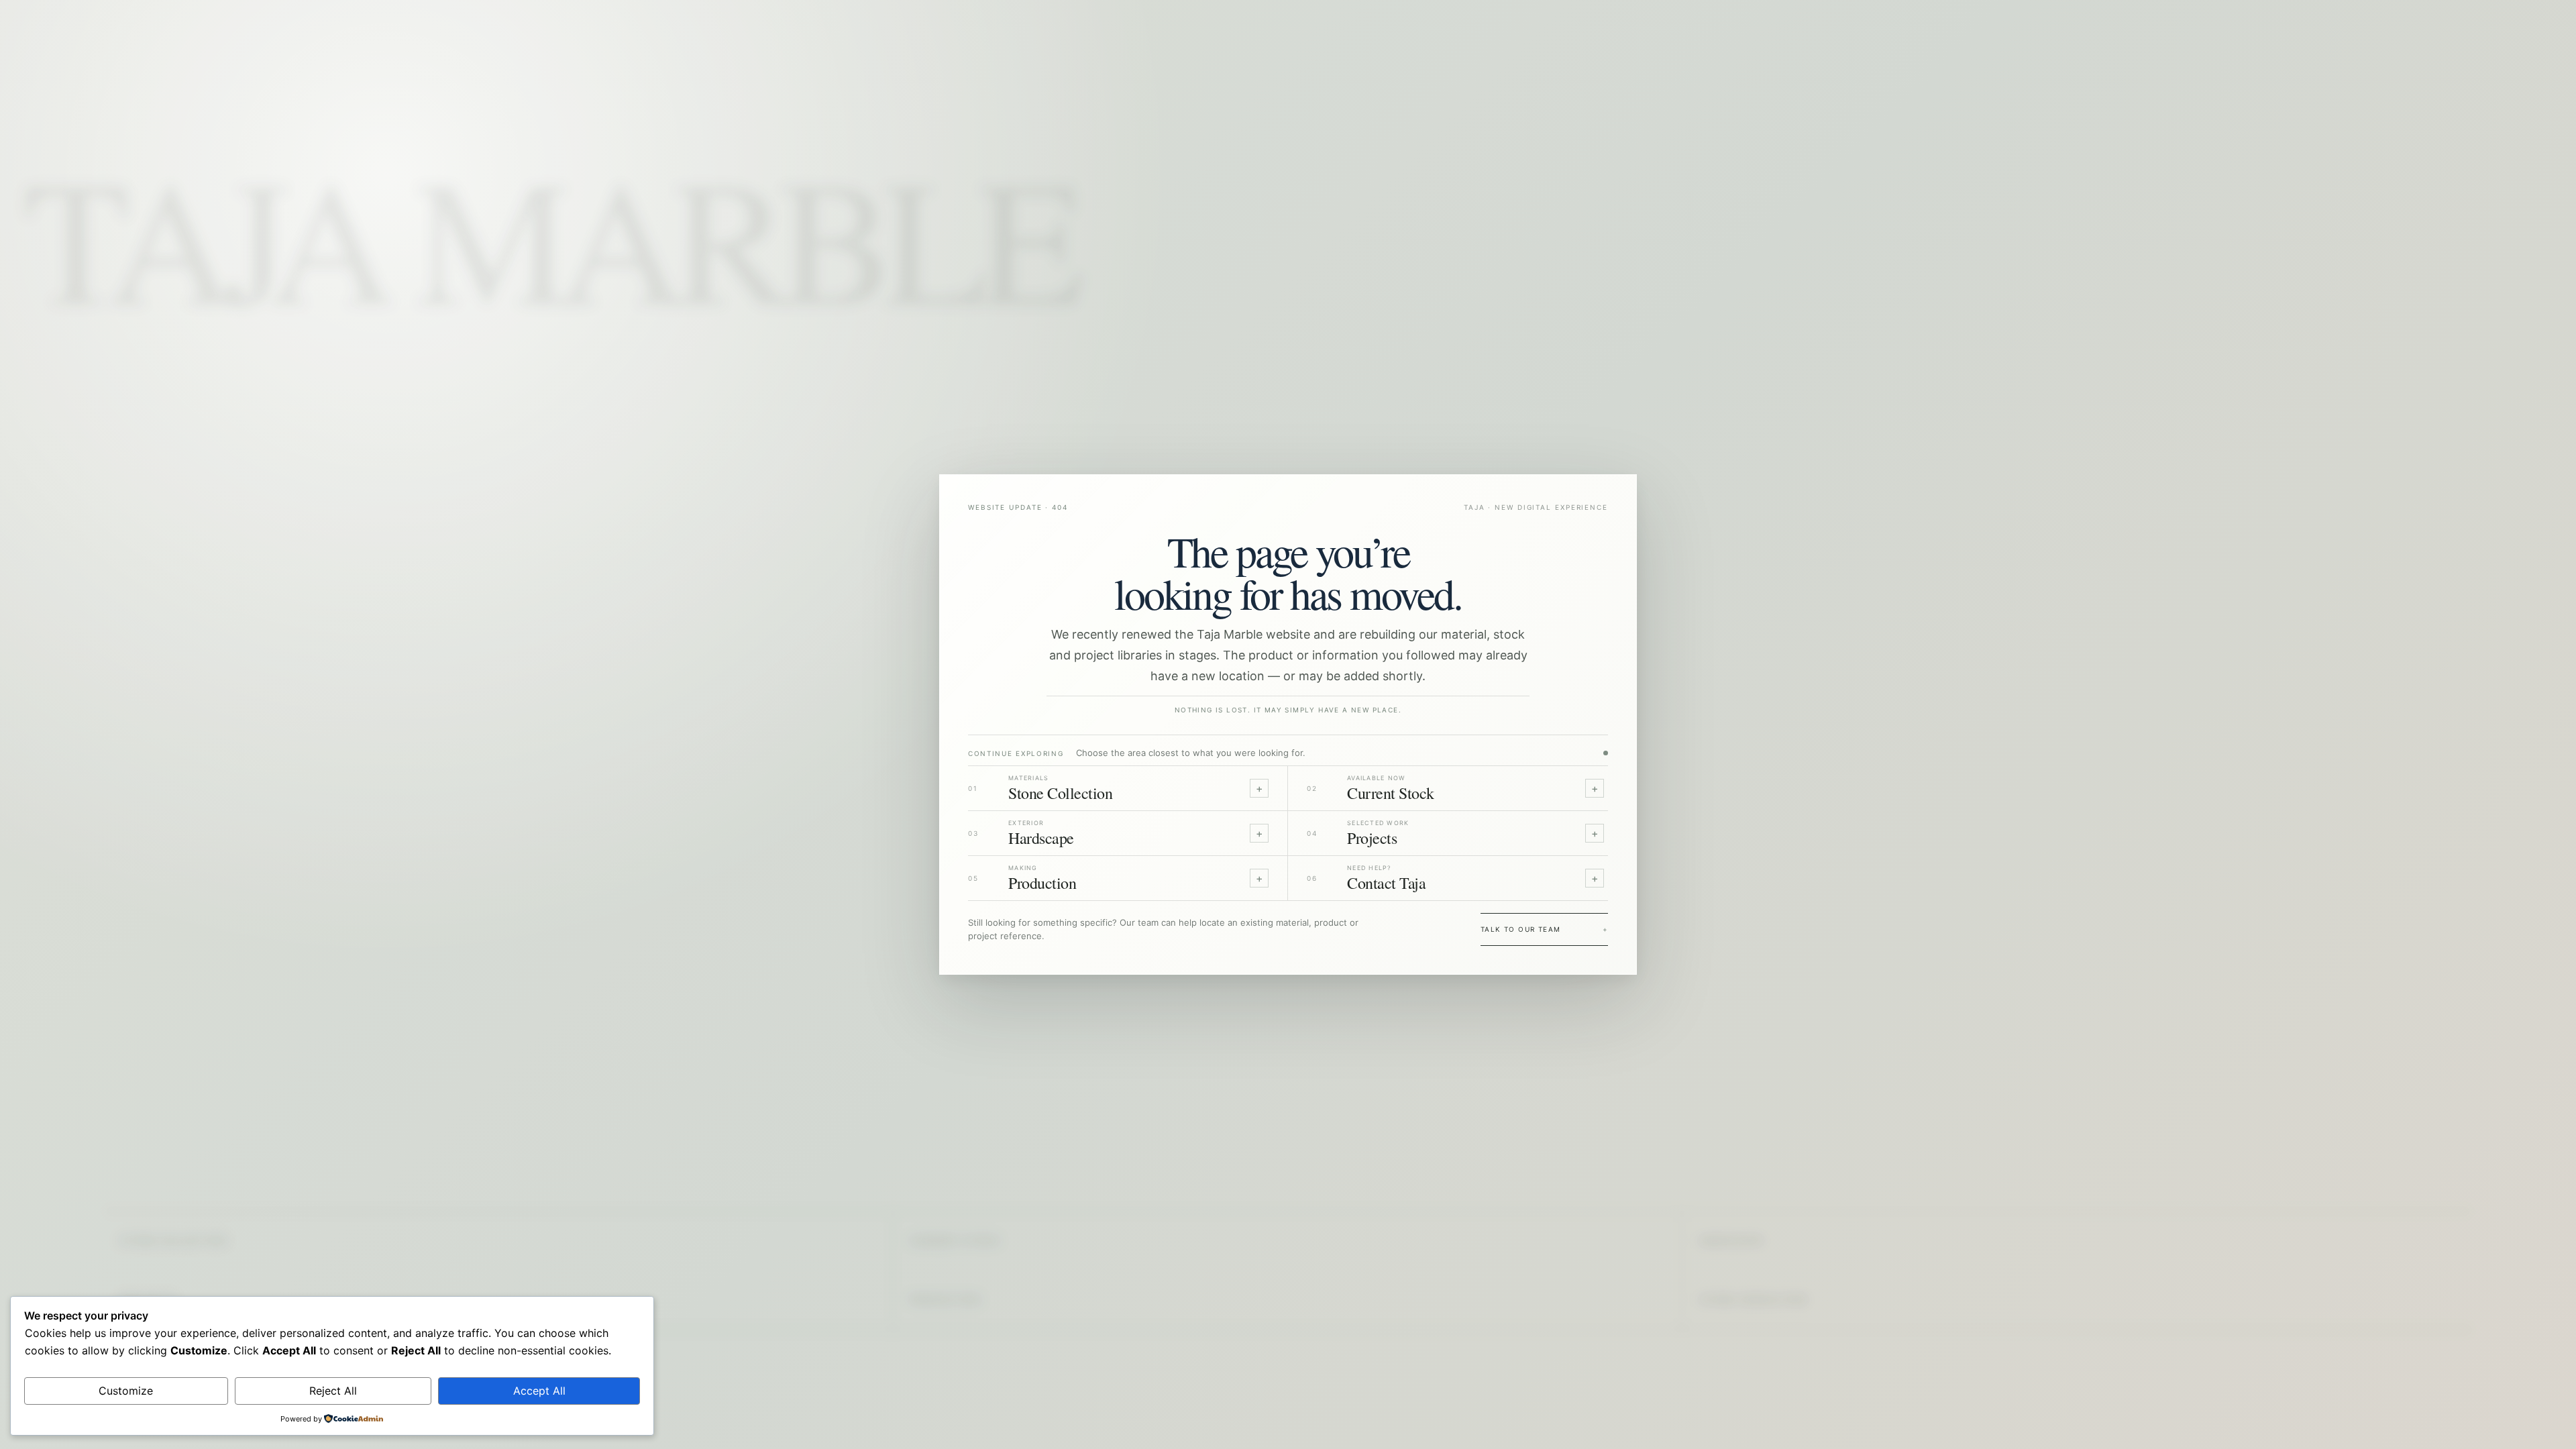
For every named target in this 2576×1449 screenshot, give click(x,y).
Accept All (539, 1391)
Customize (126, 1391)
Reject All (333, 1391)
